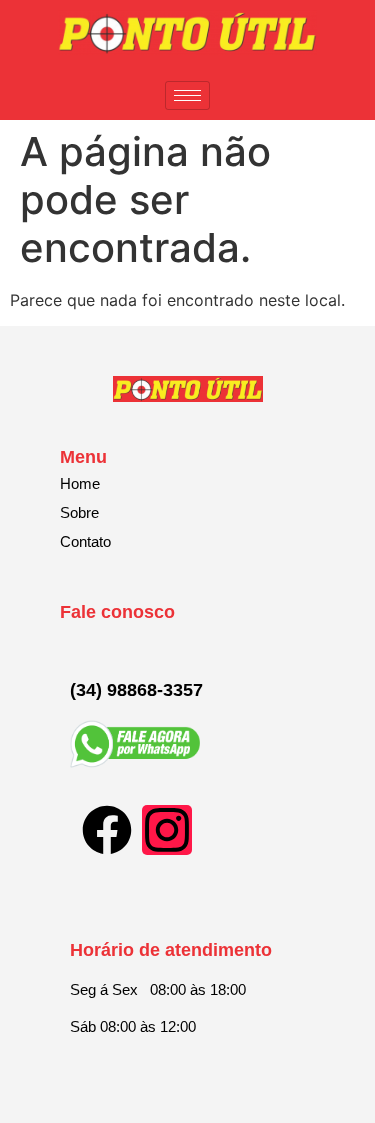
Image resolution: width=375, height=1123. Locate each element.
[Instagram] (167, 830)
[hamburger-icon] (187, 95)
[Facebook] (107, 830)
